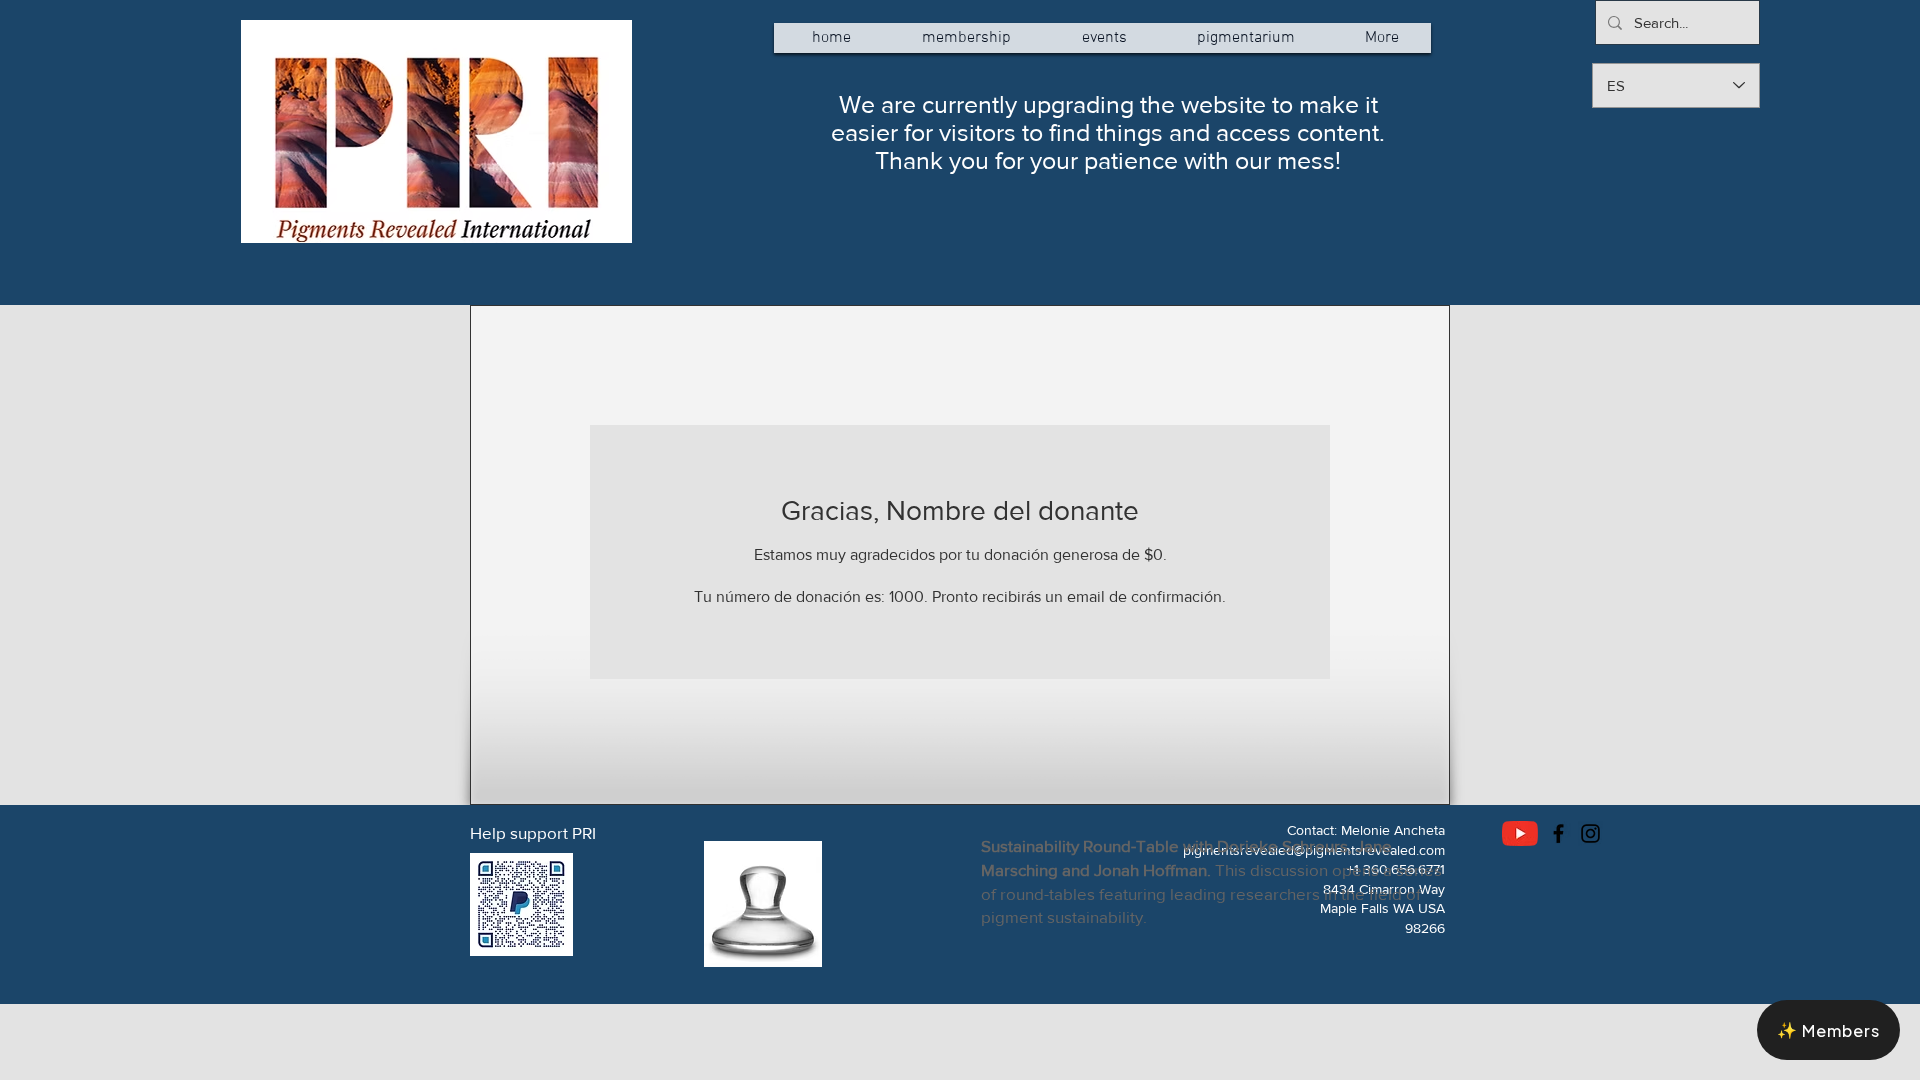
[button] (1828, 1030)
